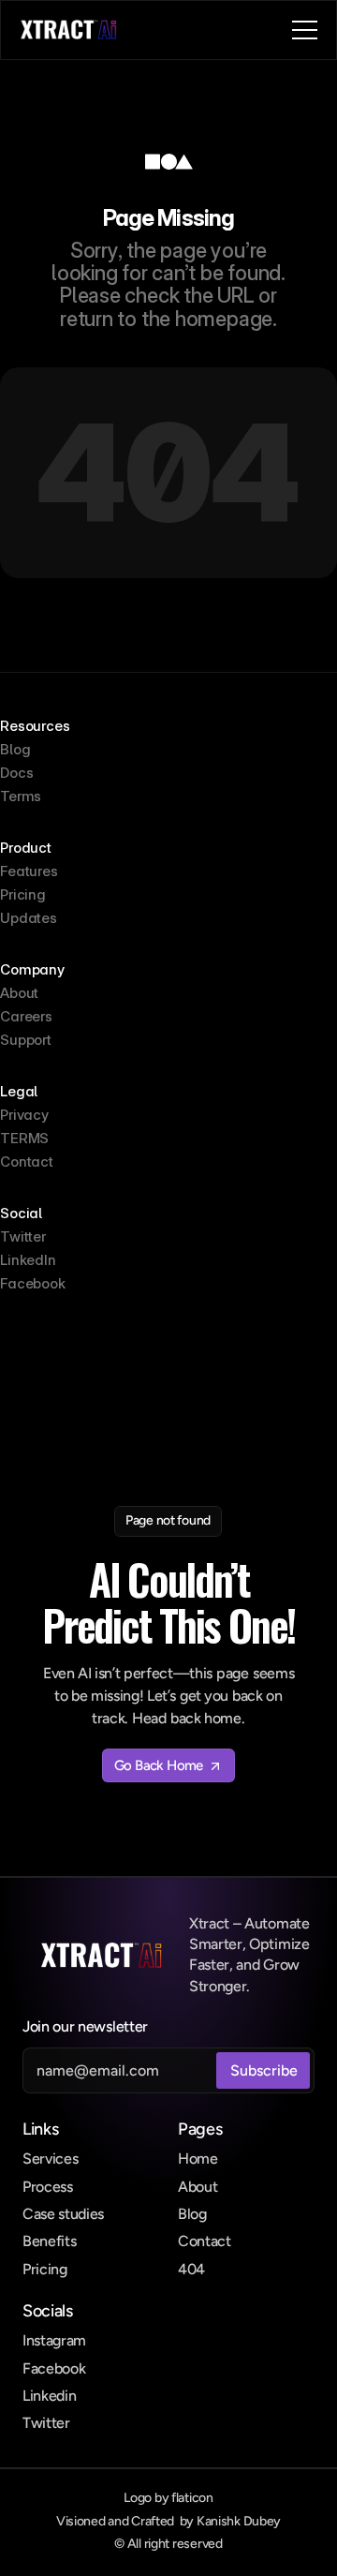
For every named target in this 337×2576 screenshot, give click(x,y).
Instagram (54, 2340)
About (198, 2187)
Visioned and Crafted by (168, 2521)
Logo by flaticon (168, 2498)
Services (50, 2159)
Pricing (45, 2269)
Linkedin (49, 2396)
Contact (205, 2241)
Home (198, 2159)
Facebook (54, 2368)
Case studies (63, 2214)
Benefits (49, 2241)
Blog (192, 2214)
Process (48, 2187)
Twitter (46, 2423)
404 (191, 2269)
